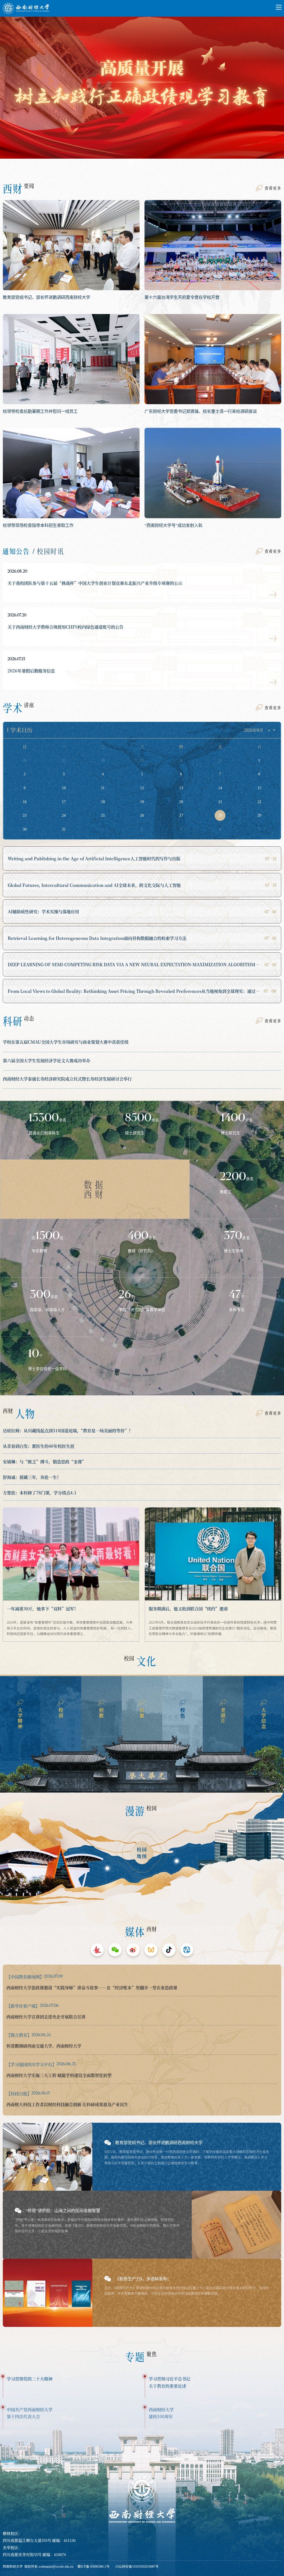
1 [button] (131, 163)
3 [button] (153, 163)
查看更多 (273, 188)
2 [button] (142, 163)
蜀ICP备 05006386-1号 (93, 2567)
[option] (142, 94)
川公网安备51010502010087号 (137, 2567)
